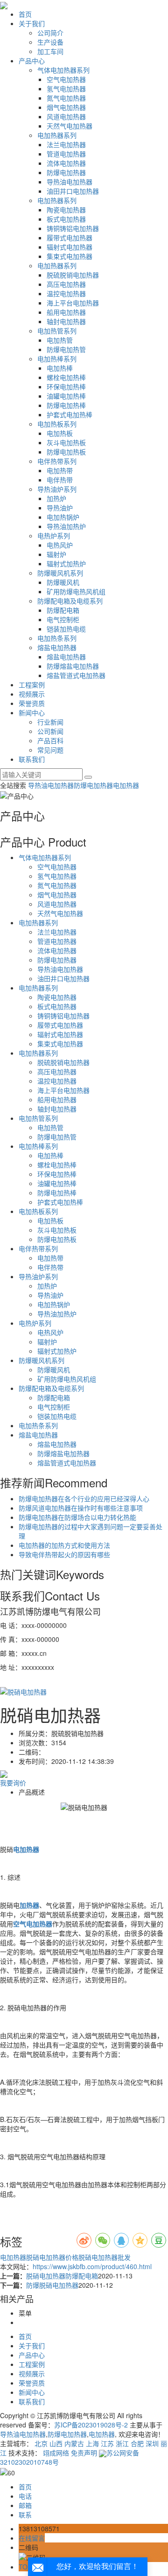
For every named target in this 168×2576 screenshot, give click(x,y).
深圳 (152, 2443)
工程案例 (32, 685)
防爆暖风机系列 (60, 573)
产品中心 (32, 61)
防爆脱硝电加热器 (52, 2285)
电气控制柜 (63, 619)
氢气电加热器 (66, 88)
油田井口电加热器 (73, 191)
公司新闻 (50, 731)
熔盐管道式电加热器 (76, 675)
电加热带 (60, 470)
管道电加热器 (66, 154)
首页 (25, 14)
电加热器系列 (57, 135)
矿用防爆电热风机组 (76, 591)
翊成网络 (56, 2453)
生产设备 (50, 42)
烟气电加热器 (66, 107)
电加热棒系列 (57, 359)
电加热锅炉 (63, 517)
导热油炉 (60, 508)
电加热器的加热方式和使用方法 (64, 1545)
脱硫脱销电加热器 (73, 275)
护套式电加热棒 (70, 414)
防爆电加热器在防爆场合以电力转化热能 (77, 1517)
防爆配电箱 (63, 610)
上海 (92, 2443)
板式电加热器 (66, 219)
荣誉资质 (32, 703)
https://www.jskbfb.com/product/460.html (92, 2266)
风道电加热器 (66, 116)
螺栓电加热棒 (66, 377)
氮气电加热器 (66, 98)
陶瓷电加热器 (66, 210)
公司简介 (50, 33)
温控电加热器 (66, 293)
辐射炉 (56, 554)
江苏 (107, 2443)
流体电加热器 (66, 163)
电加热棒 (60, 368)
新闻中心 (32, 712)
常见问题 (50, 750)
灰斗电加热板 (66, 442)
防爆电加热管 (66, 349)
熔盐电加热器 (57, 647)
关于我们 (32, 23)
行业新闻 (50, 722)
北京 (41, 2443)
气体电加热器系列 (63, 70)
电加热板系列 (57, 424)
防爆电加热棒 (66, 405)
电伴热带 (60, 480)
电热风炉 (60, 545)
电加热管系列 (57, 331)
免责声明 (84, 2453)
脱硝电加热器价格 (52, 2257)
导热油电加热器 (70, 182)
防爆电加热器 (66, 172)
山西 (56, 2443)
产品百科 (50, 740)
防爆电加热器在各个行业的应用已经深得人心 (84, 1498)
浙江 (122, 2443)
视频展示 (32, 694)
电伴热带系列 (57, 461)
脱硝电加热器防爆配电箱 (62, 2276)
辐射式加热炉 (66, 563)
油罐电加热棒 (66, 396)
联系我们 (32, 759)
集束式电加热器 (70, 256)
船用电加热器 (66, 312)
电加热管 (60, 340)
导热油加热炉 (66, 526)
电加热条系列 (57, 638)
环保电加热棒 (66, 386)
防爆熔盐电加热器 (73, 666)
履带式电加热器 (70, 237)
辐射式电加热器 (70, 247)
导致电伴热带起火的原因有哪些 (64, 1554)
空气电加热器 (66, 79)
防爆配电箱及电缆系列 (70, 601)
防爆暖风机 (63, 582)
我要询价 (13, 1783)
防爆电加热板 (66, 452)
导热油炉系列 (57, 489)
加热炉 (56, 498)
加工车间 (50, 51)
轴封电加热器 (66, 321)
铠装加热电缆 (66, 629)
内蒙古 (74, 2443)
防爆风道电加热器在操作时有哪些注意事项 (81, 1508)
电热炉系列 (54, 536)
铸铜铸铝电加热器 (73, 228)
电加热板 (60, 433)
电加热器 (126, 785)
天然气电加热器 (70, 126)
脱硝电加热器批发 (105, 2257)
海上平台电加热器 (73, 303)
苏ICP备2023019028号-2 (91, 2425)
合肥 (137, 2443)
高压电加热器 (66, 284)
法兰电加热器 (66, 144)
